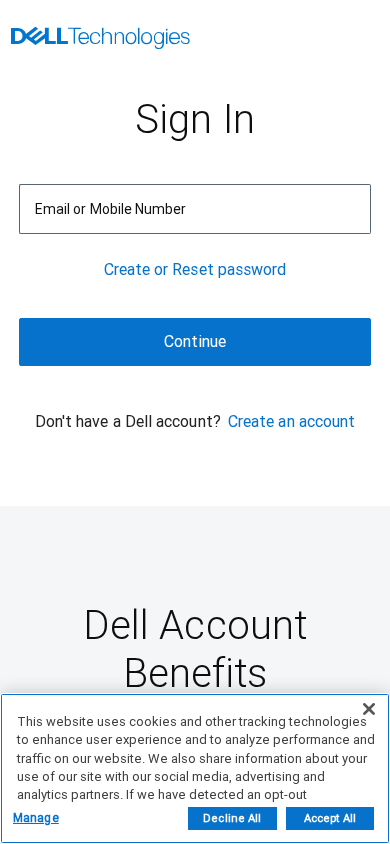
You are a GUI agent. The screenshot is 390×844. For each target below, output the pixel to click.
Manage (36, 818)
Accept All (330, 818)
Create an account (291, 421)
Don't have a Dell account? (128, 421)
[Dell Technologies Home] (100, 40)
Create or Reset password (195, 269)
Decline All (232, 818)
